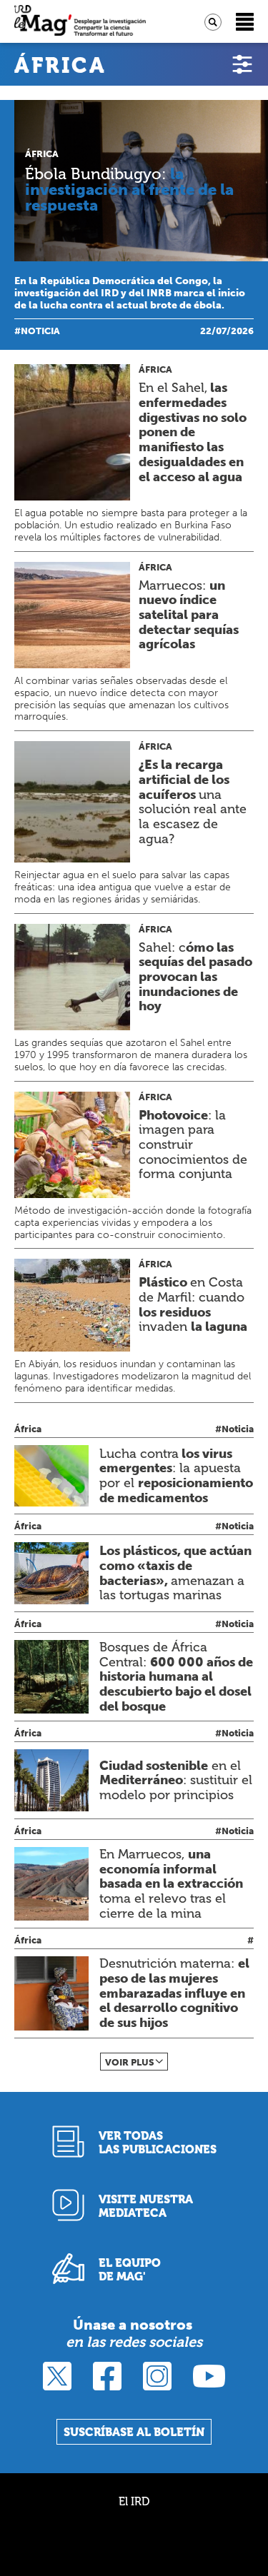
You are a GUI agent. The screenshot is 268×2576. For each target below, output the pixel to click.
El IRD (134, 2501)
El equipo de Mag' (130, 2270)
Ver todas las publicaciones (158, 2143)
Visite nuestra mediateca (146, 2206)
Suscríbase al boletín (134, 2432)
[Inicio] (80, 22)
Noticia (40, 331)
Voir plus (130, 2062)
